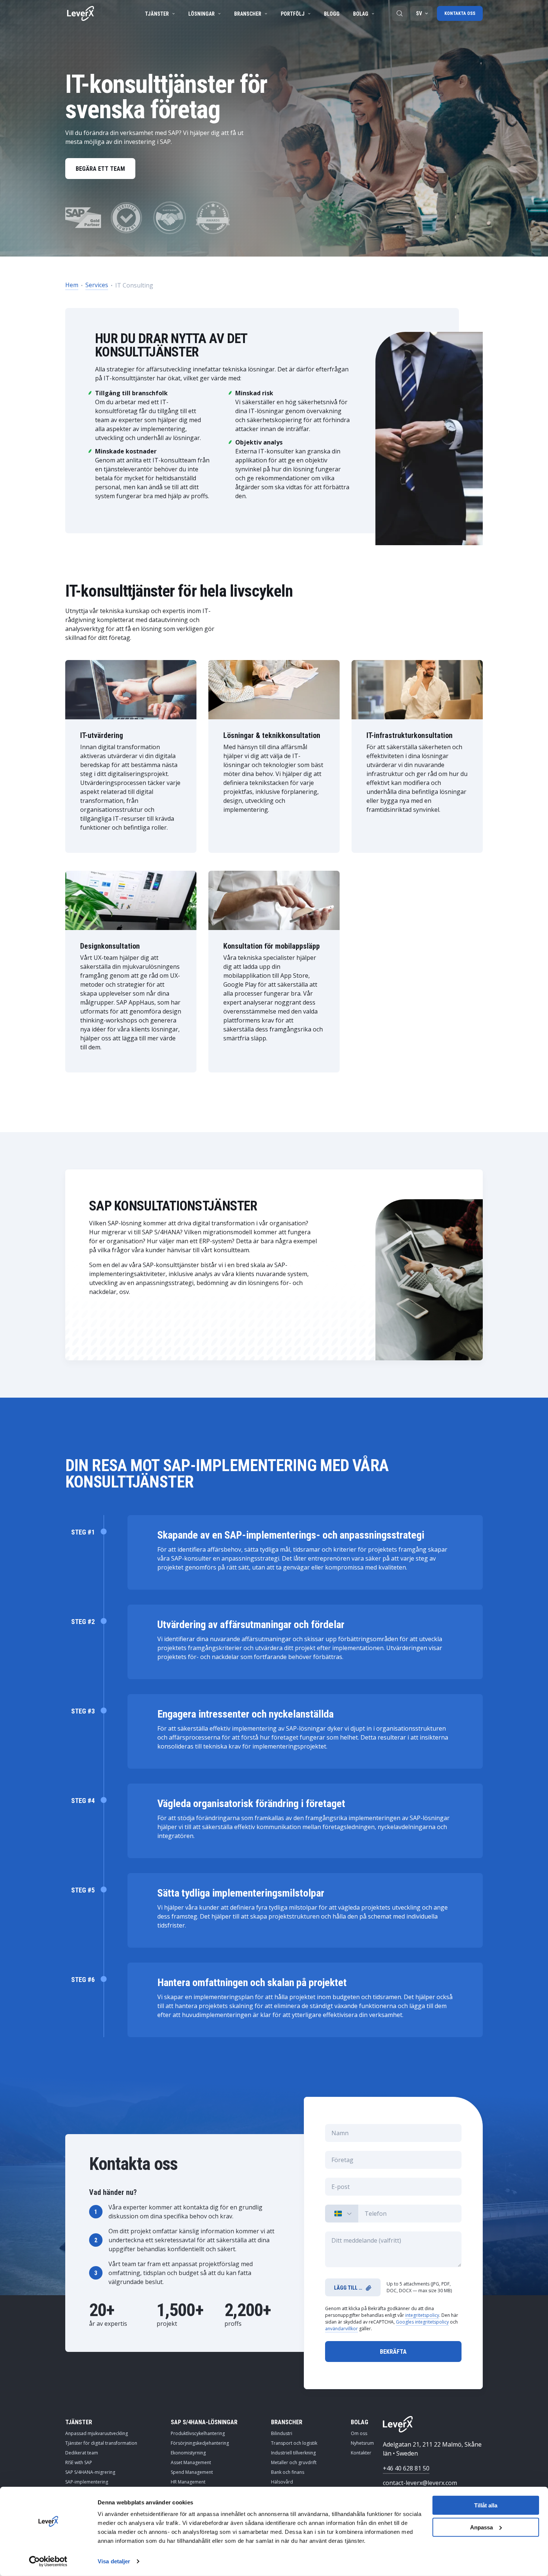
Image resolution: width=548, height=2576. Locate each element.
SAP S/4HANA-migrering (90, 2472)
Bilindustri (282, 2433)
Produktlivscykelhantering (198, 2433)
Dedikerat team (82, 2453)
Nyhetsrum (362, 2443)
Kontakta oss (460, 13)
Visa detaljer (114, 2561)
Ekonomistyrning (188, 2453)
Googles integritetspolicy (422, 2322)
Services (97, 285)
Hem (72, 285)
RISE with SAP (79, 2462)
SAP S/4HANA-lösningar (204, 2422)
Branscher (248, 14)
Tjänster (157, 14)
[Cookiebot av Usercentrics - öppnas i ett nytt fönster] (48, 2561)
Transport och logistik (294, 2443)
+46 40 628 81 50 (406, 2468)
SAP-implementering (87, 2482)
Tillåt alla (486, 2505)
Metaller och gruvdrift (294, 2462)
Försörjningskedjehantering (200, 2443)
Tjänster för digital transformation (101, 2443)
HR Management (188, 2482)
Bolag (361, 14)
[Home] (81, 13)
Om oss (359, 2433)
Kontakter (361, 2453)
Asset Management (191, 2462)
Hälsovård (282, 2482)
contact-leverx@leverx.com (420, 2483)
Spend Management (192, 2472)
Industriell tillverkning (293, 2453)
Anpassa (481, 2527)
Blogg (332, 14)
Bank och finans (288, 2472)
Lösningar (201, 14)
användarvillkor (341, 2329)
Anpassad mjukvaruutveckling (97, 2433)
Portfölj (293, 14)
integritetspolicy (422, 2315)
